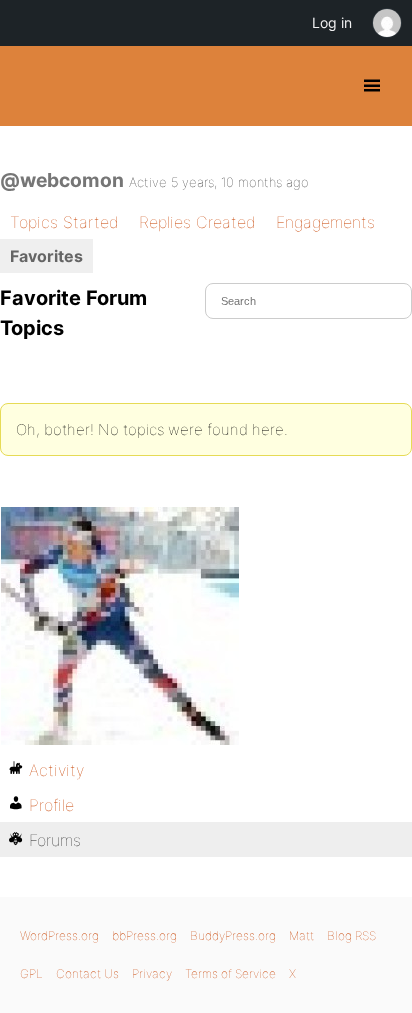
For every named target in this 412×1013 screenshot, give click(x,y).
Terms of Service (230, 973)
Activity (56, 770)
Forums (55, 840)
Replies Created (197, 222)
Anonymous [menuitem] (386, 23)
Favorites (46, 256)
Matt (301, 935)
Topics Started (64, 222)
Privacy (152, 973)
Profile (51, 805)
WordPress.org (59, 935)
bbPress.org (144, 935)
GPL (31, 973)
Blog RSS (351, 935)
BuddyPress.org (32, 86)
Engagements (325, 222)
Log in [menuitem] (332, 22)
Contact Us (87, 973)
